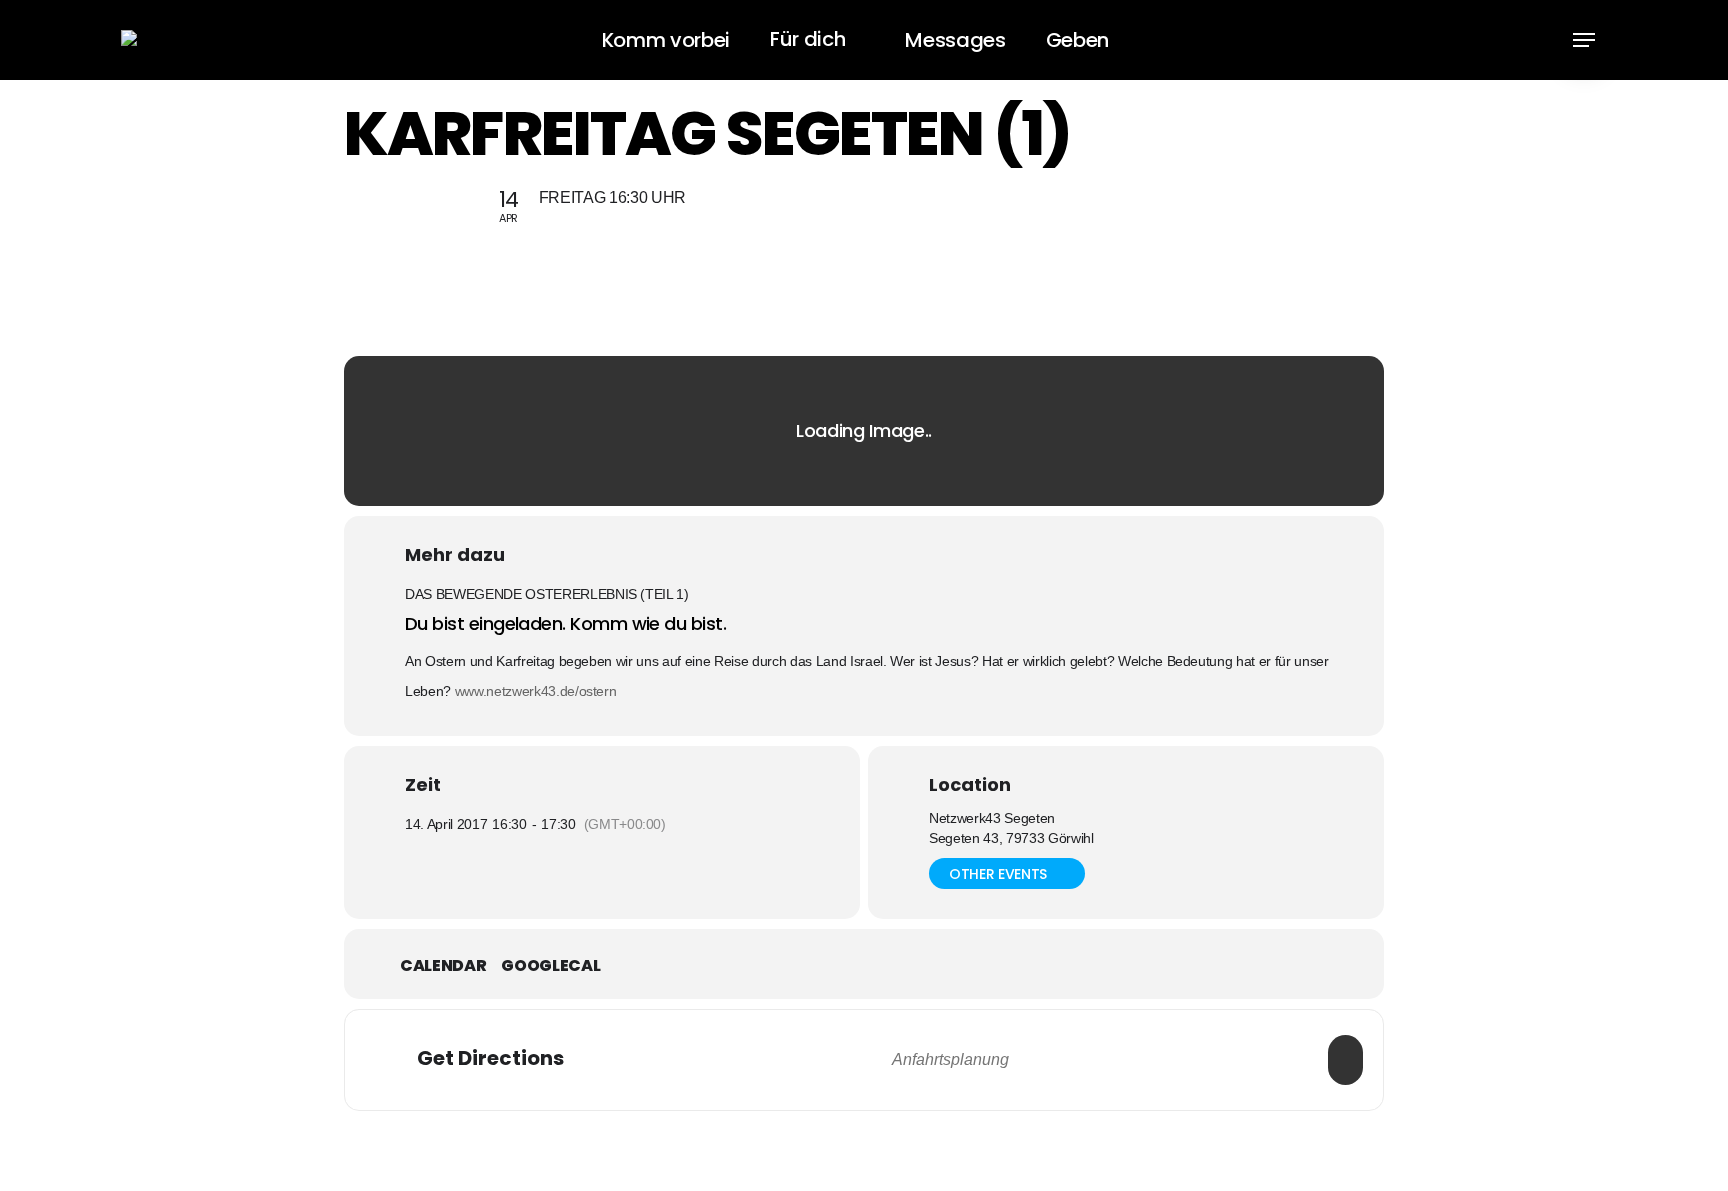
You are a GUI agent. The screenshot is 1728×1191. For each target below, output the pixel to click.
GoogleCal (550, 966)
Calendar (443, 966)
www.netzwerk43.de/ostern (536, 691)
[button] (1584, 40)
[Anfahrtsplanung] (1345, 1060)
